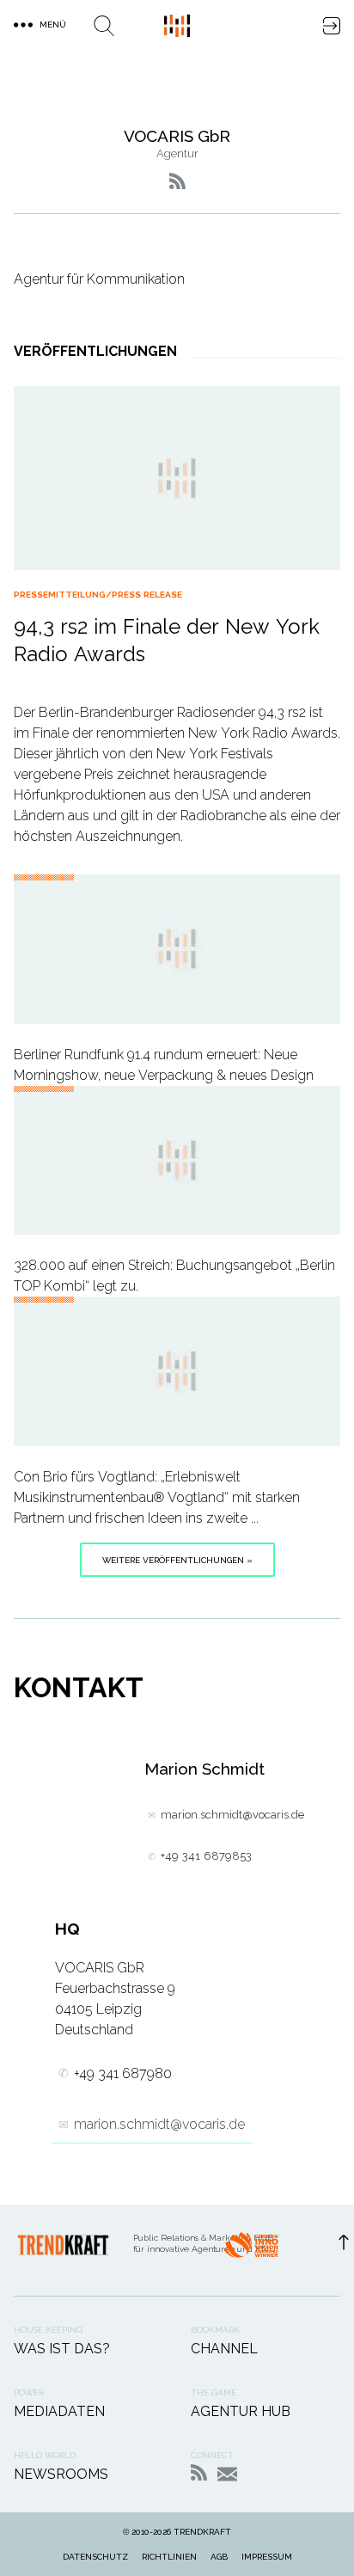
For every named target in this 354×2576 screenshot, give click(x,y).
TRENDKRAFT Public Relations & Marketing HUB (177, 26)
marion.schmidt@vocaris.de (232, 1815)
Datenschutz (95, 2557)
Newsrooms (61, 2474)
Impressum (267, 2557)
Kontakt (227, 2474)
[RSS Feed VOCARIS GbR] (177, 181)
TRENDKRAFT (202, 2532)
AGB (219, 2557)
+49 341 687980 (123, 2073)
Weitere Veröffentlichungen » (177, 1560)
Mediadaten (59, 2411)
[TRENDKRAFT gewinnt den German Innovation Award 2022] (251, 2250)
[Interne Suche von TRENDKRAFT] (104, 26)
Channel (224, 2349)
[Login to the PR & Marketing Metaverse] (332, 26)
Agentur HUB (241, 2411)
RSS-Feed (199, 2472)
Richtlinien (169, 2557)
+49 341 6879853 (206, 1856)
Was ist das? (62, 2349)
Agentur (177, 153)
